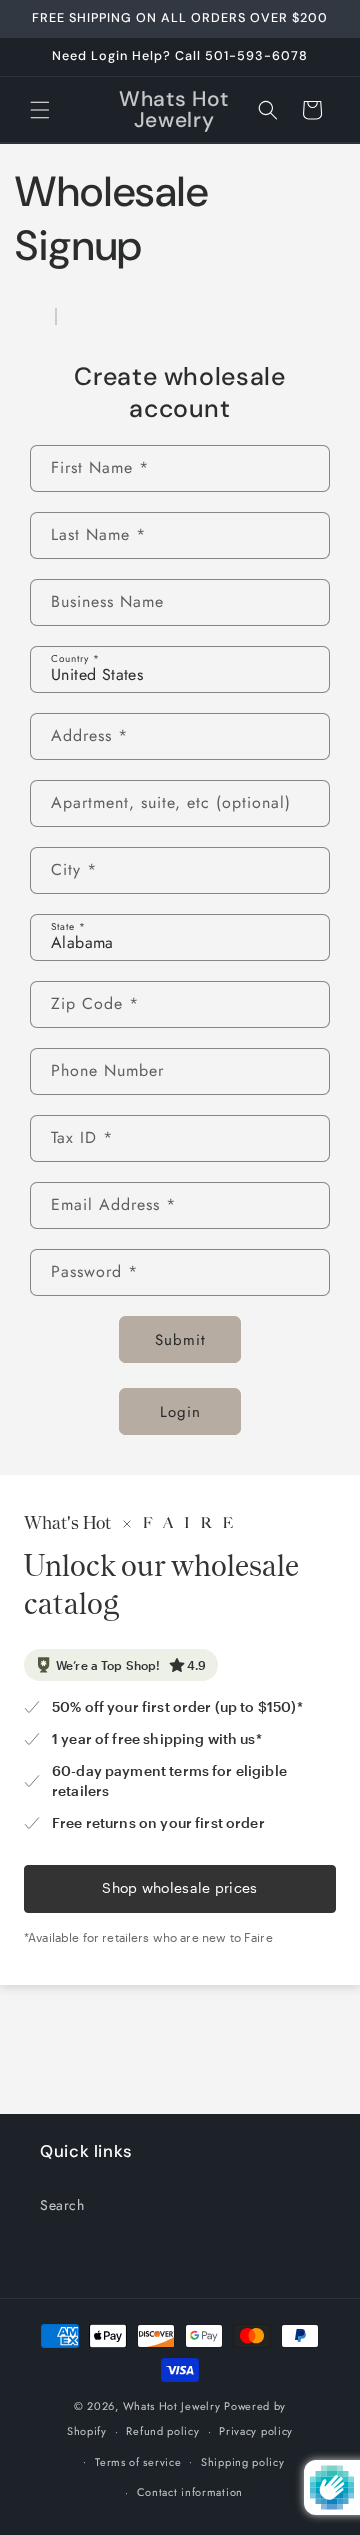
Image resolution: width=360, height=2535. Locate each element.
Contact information (190, 2492)
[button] (40, 110)
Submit (180, 1340)
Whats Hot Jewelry (172, 2406)
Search (62, 2205)
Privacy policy (256, 2431)
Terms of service (138, 2462)
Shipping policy (243, 2462)
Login (180, 1412)
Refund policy (162, 2431)
